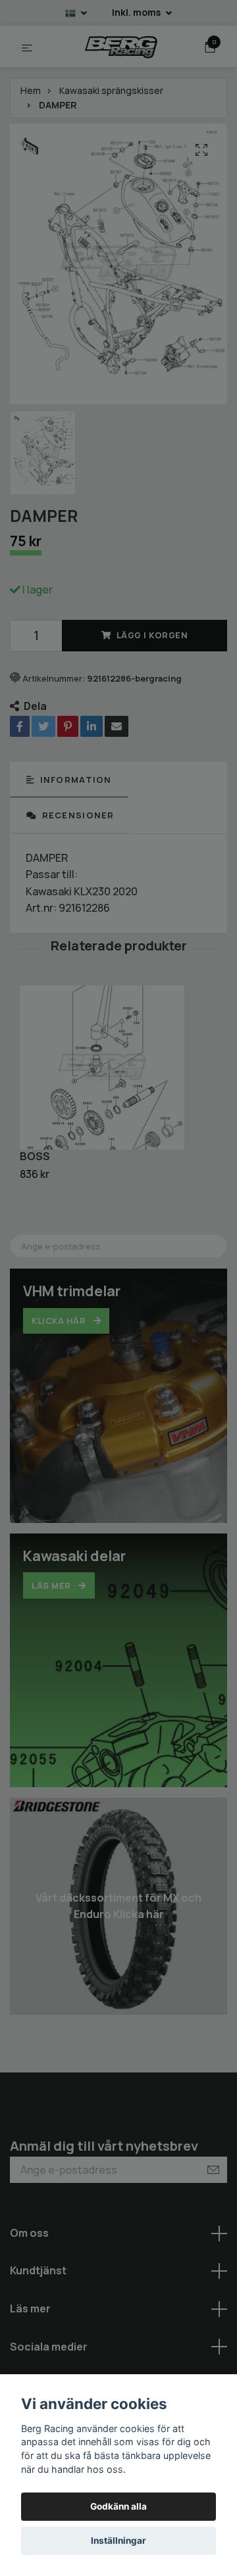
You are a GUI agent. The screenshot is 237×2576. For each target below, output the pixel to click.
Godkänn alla (118, 2506)
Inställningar (118, 2541)
